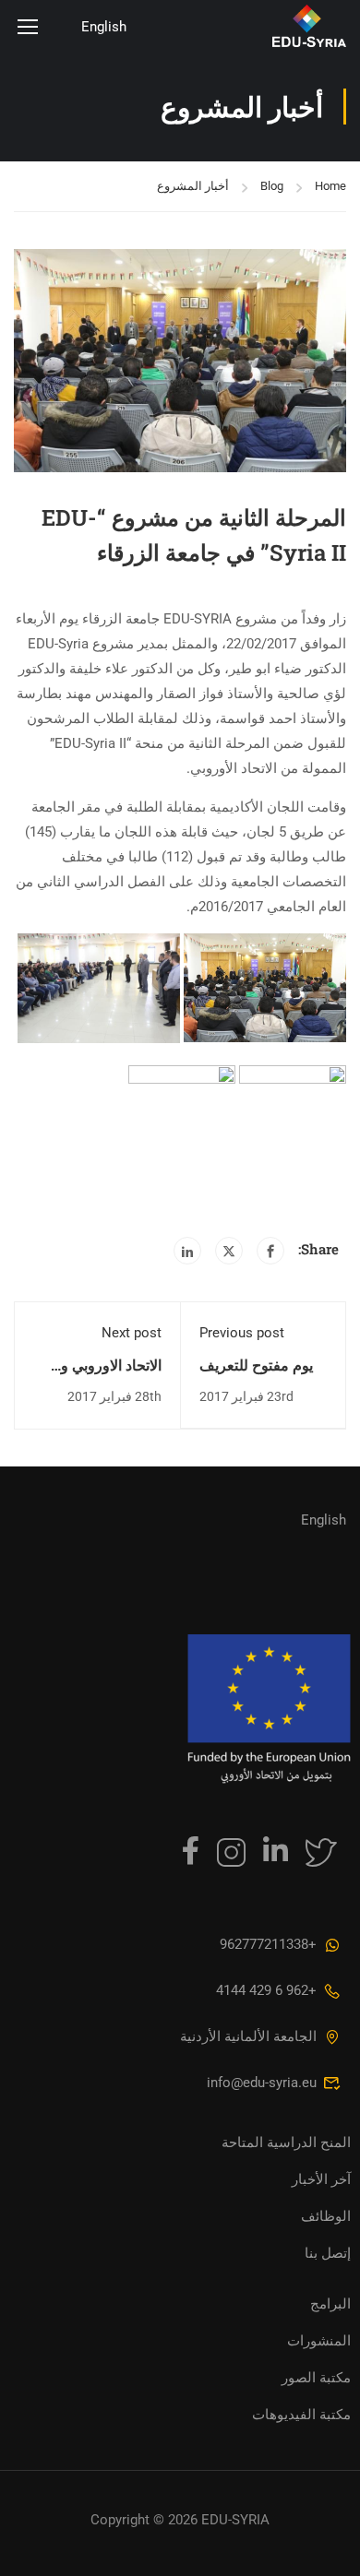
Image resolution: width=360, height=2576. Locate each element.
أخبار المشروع (193, 186)
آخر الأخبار (321, 2179)
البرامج (330, 2304)
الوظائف (326, 2216)
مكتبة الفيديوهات (301, 2415)
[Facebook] (270, 1251)
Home (330, 186)
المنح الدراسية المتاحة (286, 2143)
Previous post (242, 1333)
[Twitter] (229, 1251)
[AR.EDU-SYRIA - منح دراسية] (260, 26)
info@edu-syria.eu (262, 2083)
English (104, 27)
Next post (132, 1333)
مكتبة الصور (316, 2378)
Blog (272, 186)
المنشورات (319, 2341)
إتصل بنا (328, 2253)
